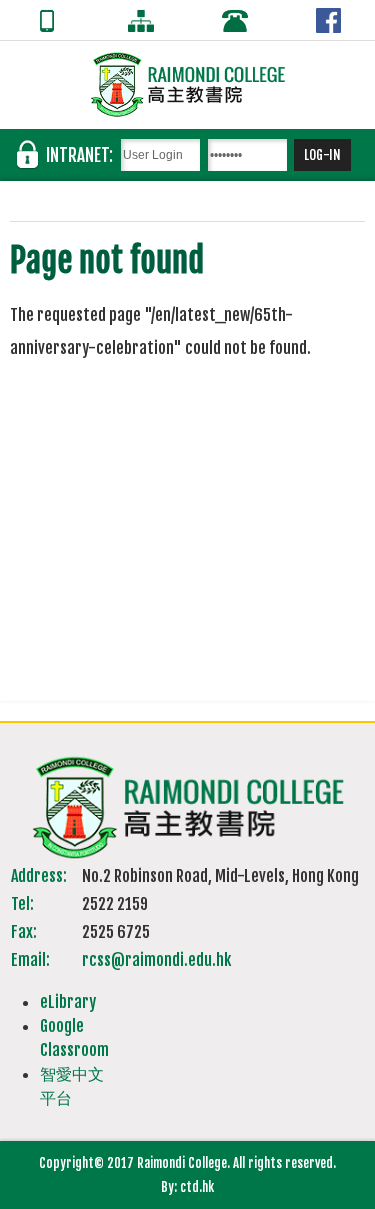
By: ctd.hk (187, 1187)
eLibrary (68, 1002)
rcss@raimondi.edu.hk (156, 960)
